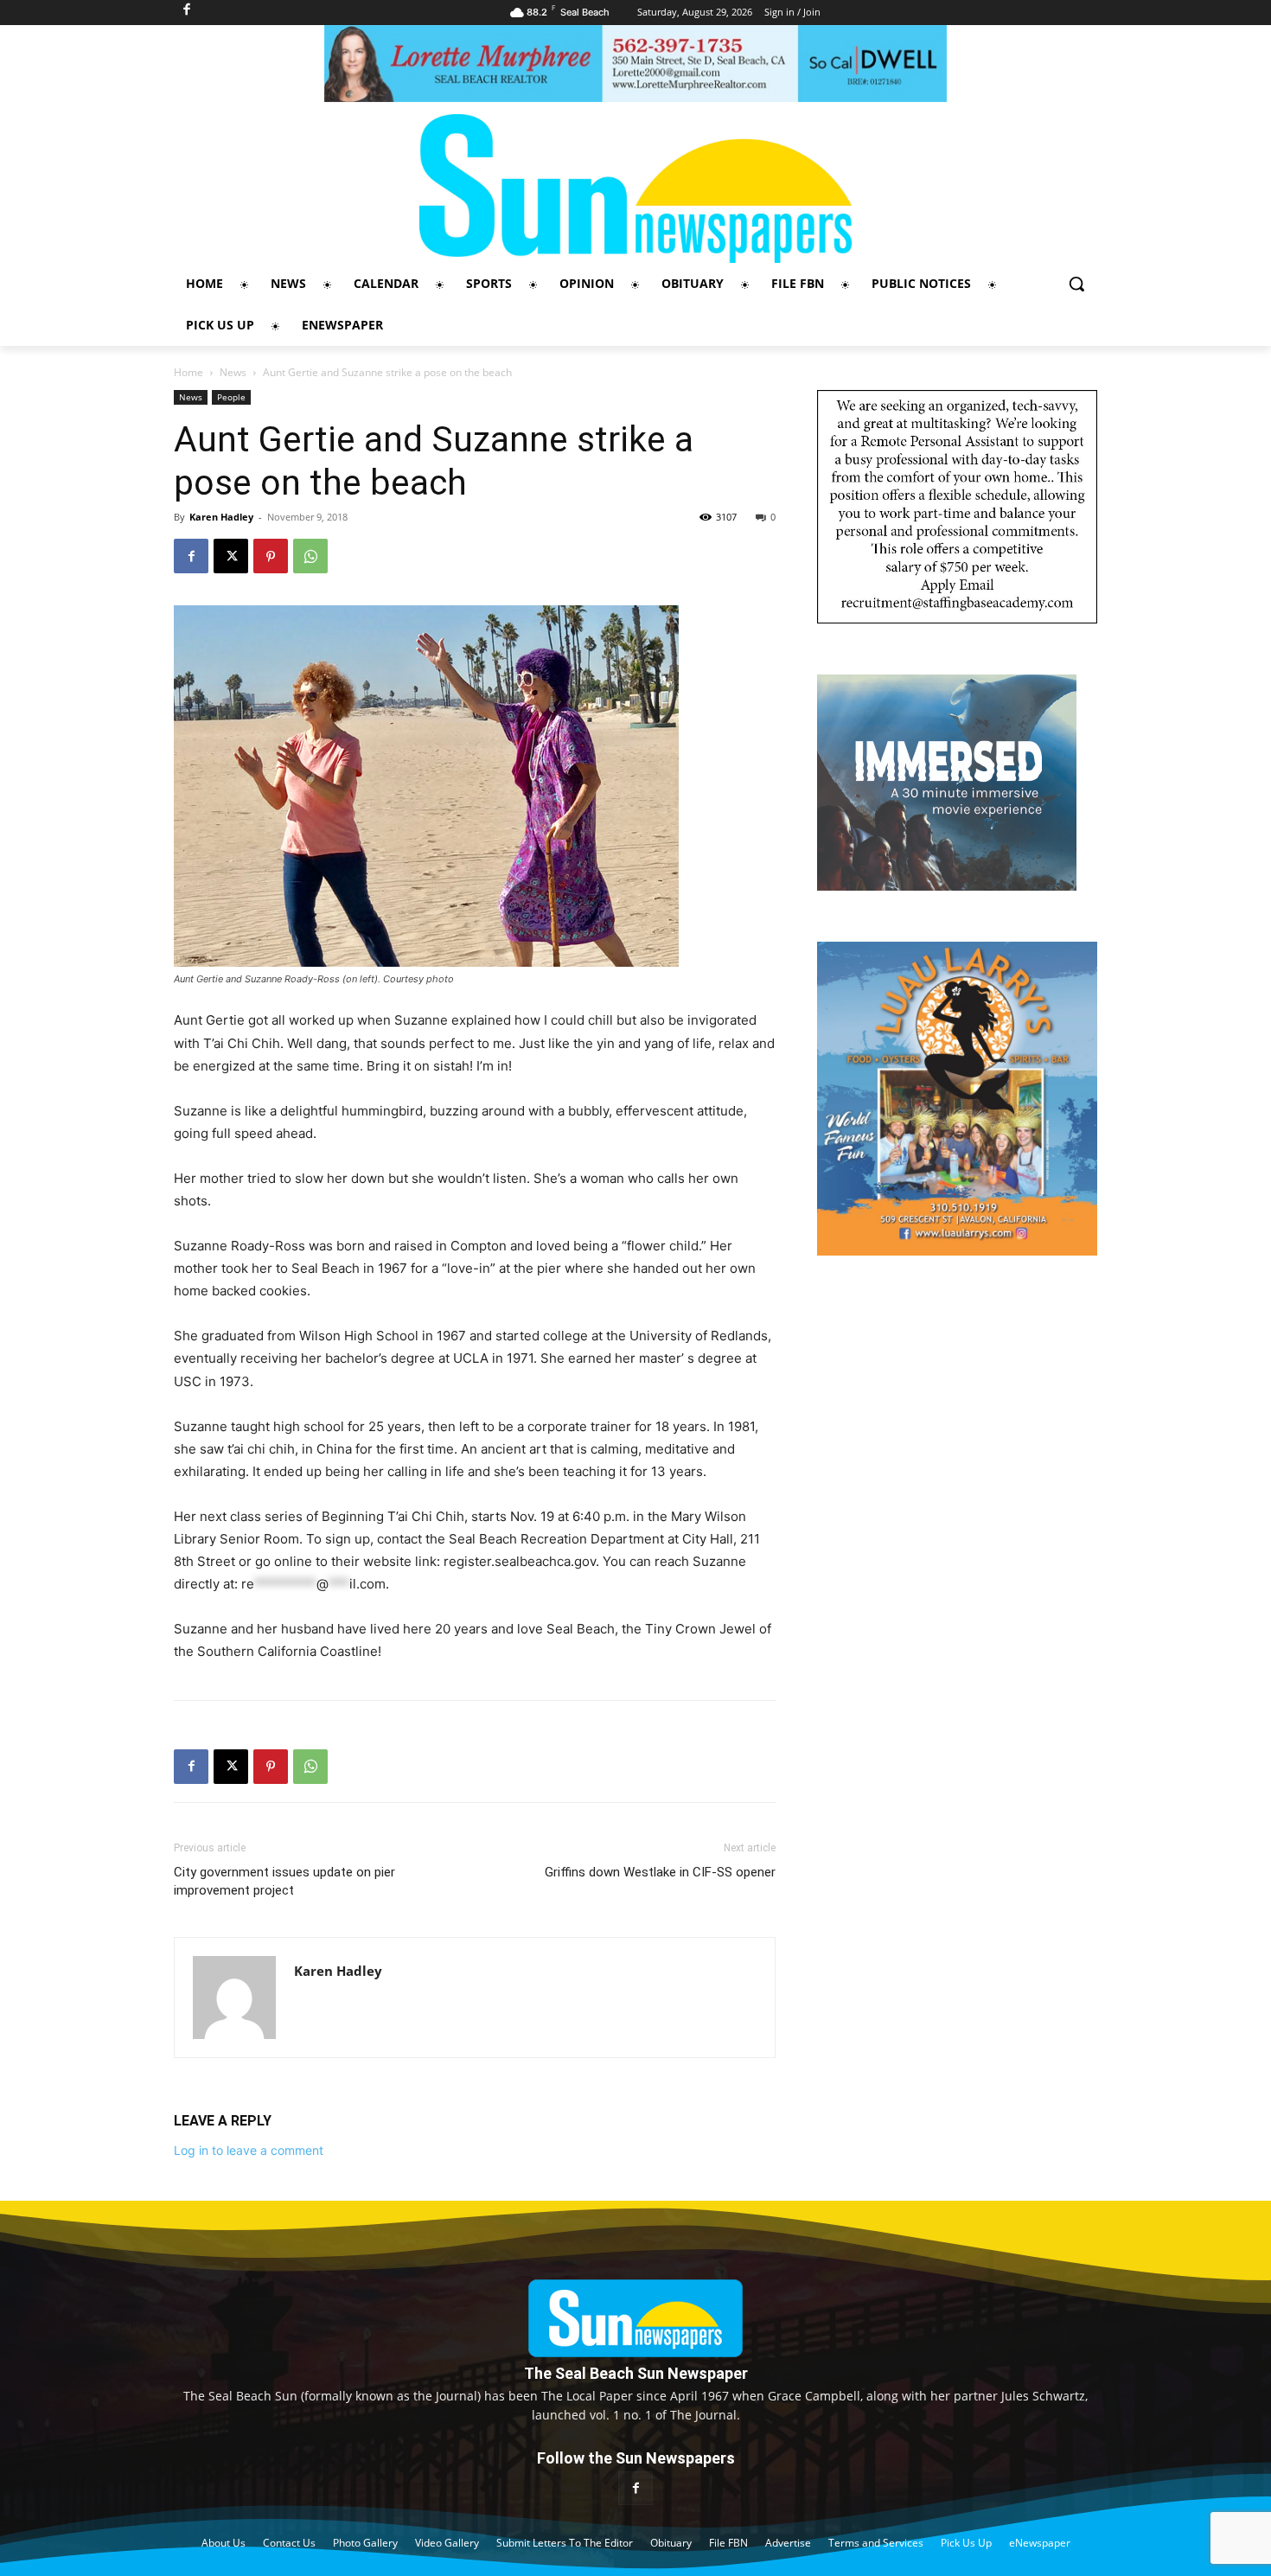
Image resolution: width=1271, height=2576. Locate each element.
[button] (1076, 284)
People (231, 397)
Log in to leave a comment (249, 2150)
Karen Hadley (221, 517)
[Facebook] (191, 556)
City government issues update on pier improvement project (284, 1881)
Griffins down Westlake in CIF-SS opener (660, 1872)
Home (188, 372)
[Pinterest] (271, 556)
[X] (231, 556)
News (233, 372)
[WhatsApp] (310, 556)
